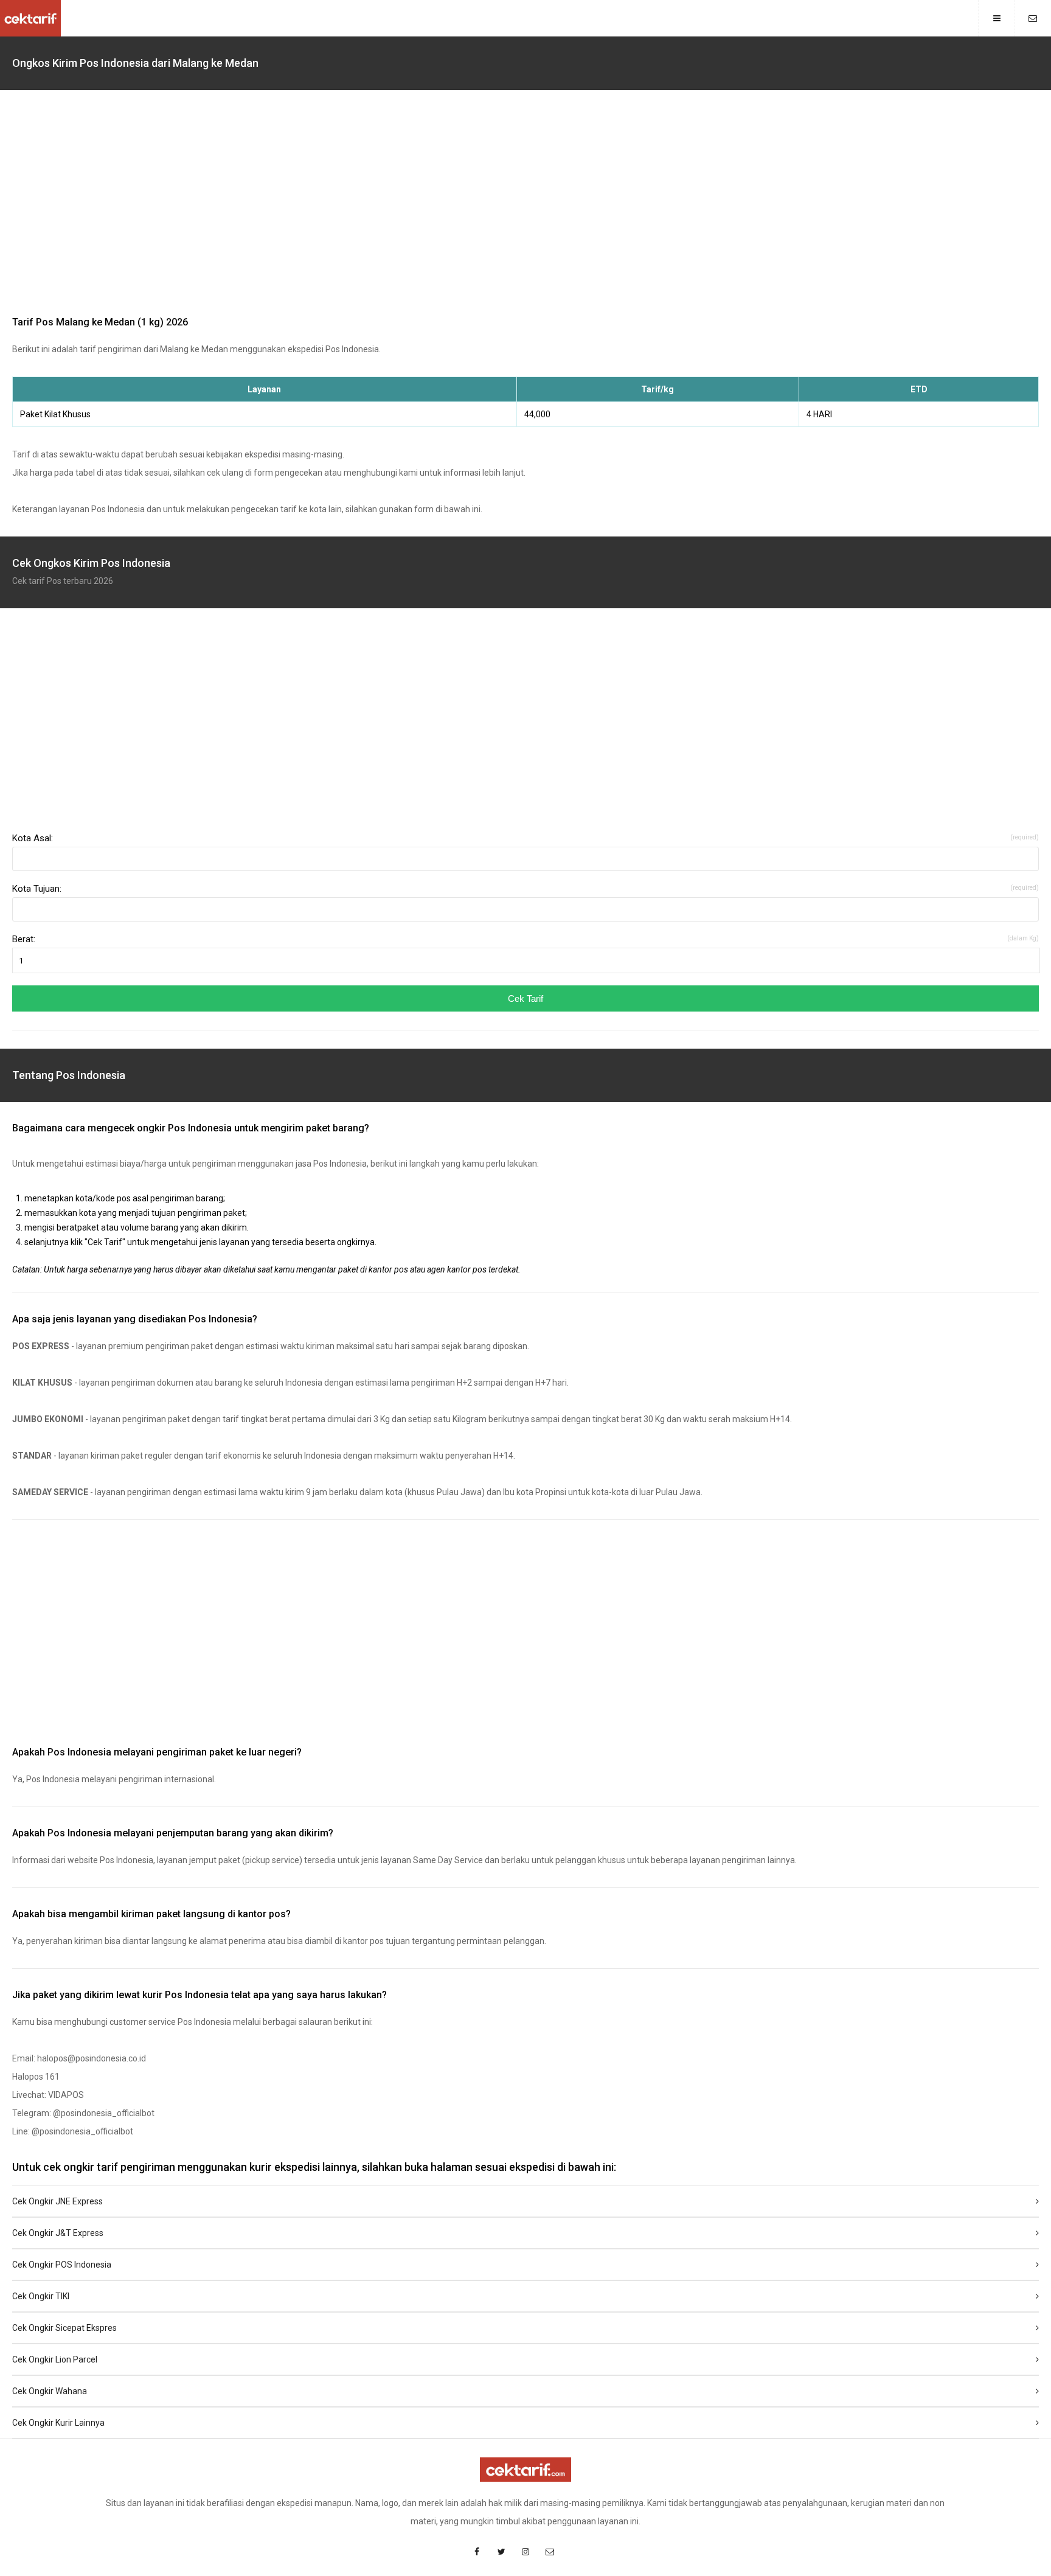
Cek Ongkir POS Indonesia (62, 2265)
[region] (525, 206)
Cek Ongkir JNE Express (57, 2201)
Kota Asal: (525, 838)
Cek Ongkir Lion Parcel (55, 2359)
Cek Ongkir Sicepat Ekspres (64, 2328)
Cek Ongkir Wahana (50, 2391)
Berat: (525, 939)
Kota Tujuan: (525, 889)
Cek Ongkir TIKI (41, 2296)
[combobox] (525, 859)
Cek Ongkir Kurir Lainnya (58, 2423)
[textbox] (525, 859)
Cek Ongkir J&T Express (58, 2233)
